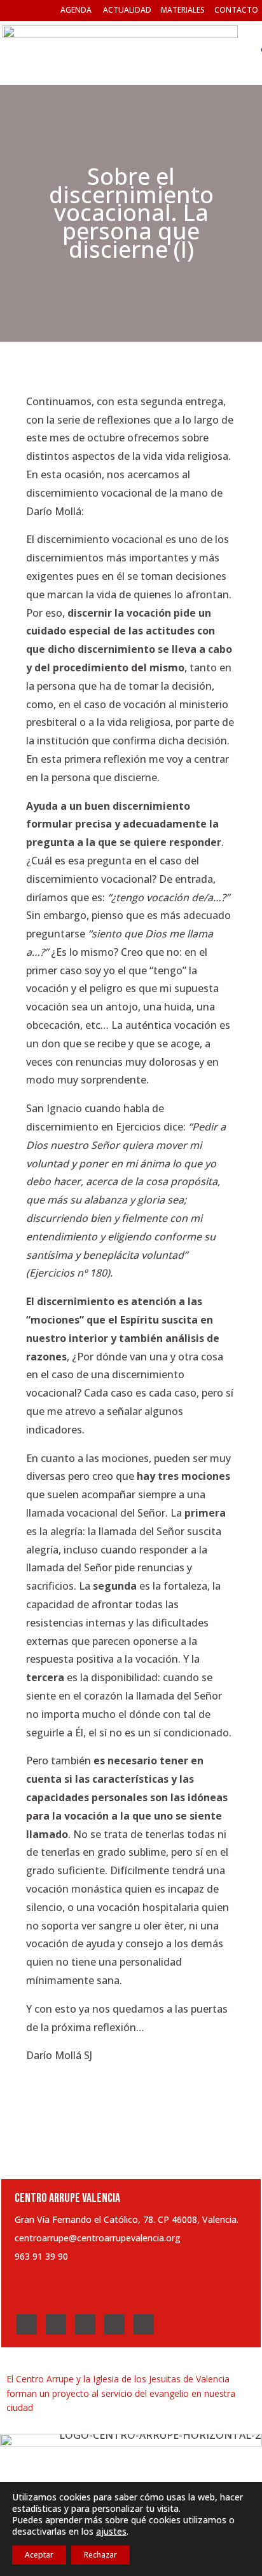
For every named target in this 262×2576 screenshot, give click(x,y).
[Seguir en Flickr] (144, 2324)
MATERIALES (183, 10)
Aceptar (39, 2555)
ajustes (111, 2532)
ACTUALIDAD (127, 10)
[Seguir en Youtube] (114, 2324)
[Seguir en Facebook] (27, 2324)
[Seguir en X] (56, 2324)
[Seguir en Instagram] (85, 2324)
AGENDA (76, 10)
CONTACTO (236, 10)
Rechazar (100, 2555)
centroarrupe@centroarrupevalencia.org (98, 2238)
